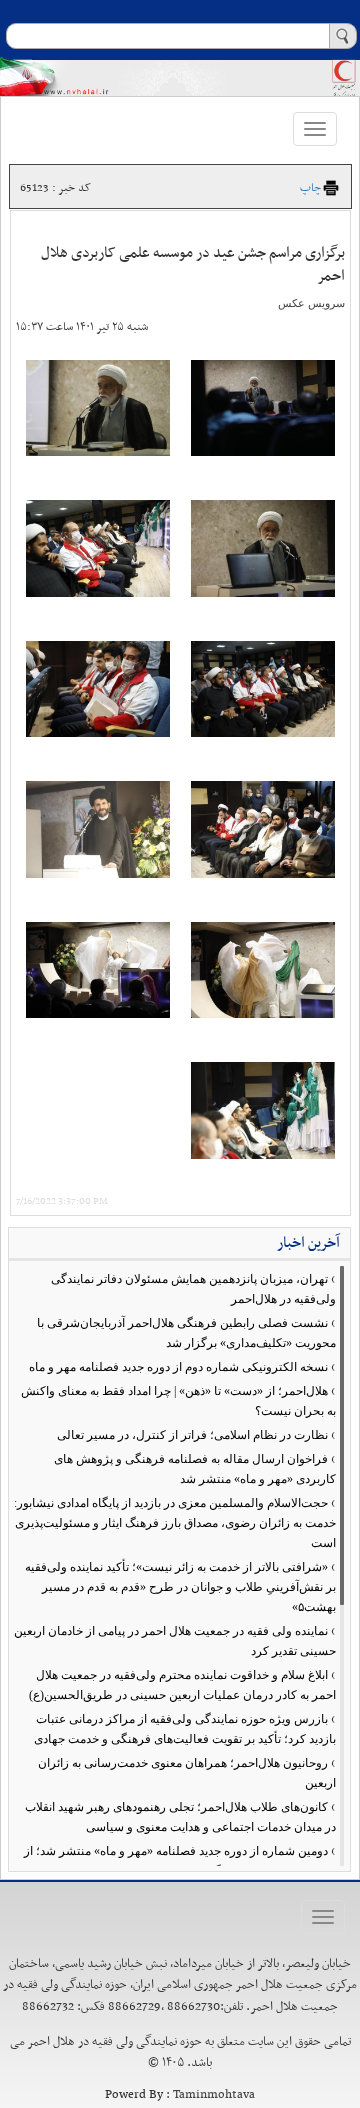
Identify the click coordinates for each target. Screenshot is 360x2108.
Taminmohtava (214, 2095)
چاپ (310, 188)
